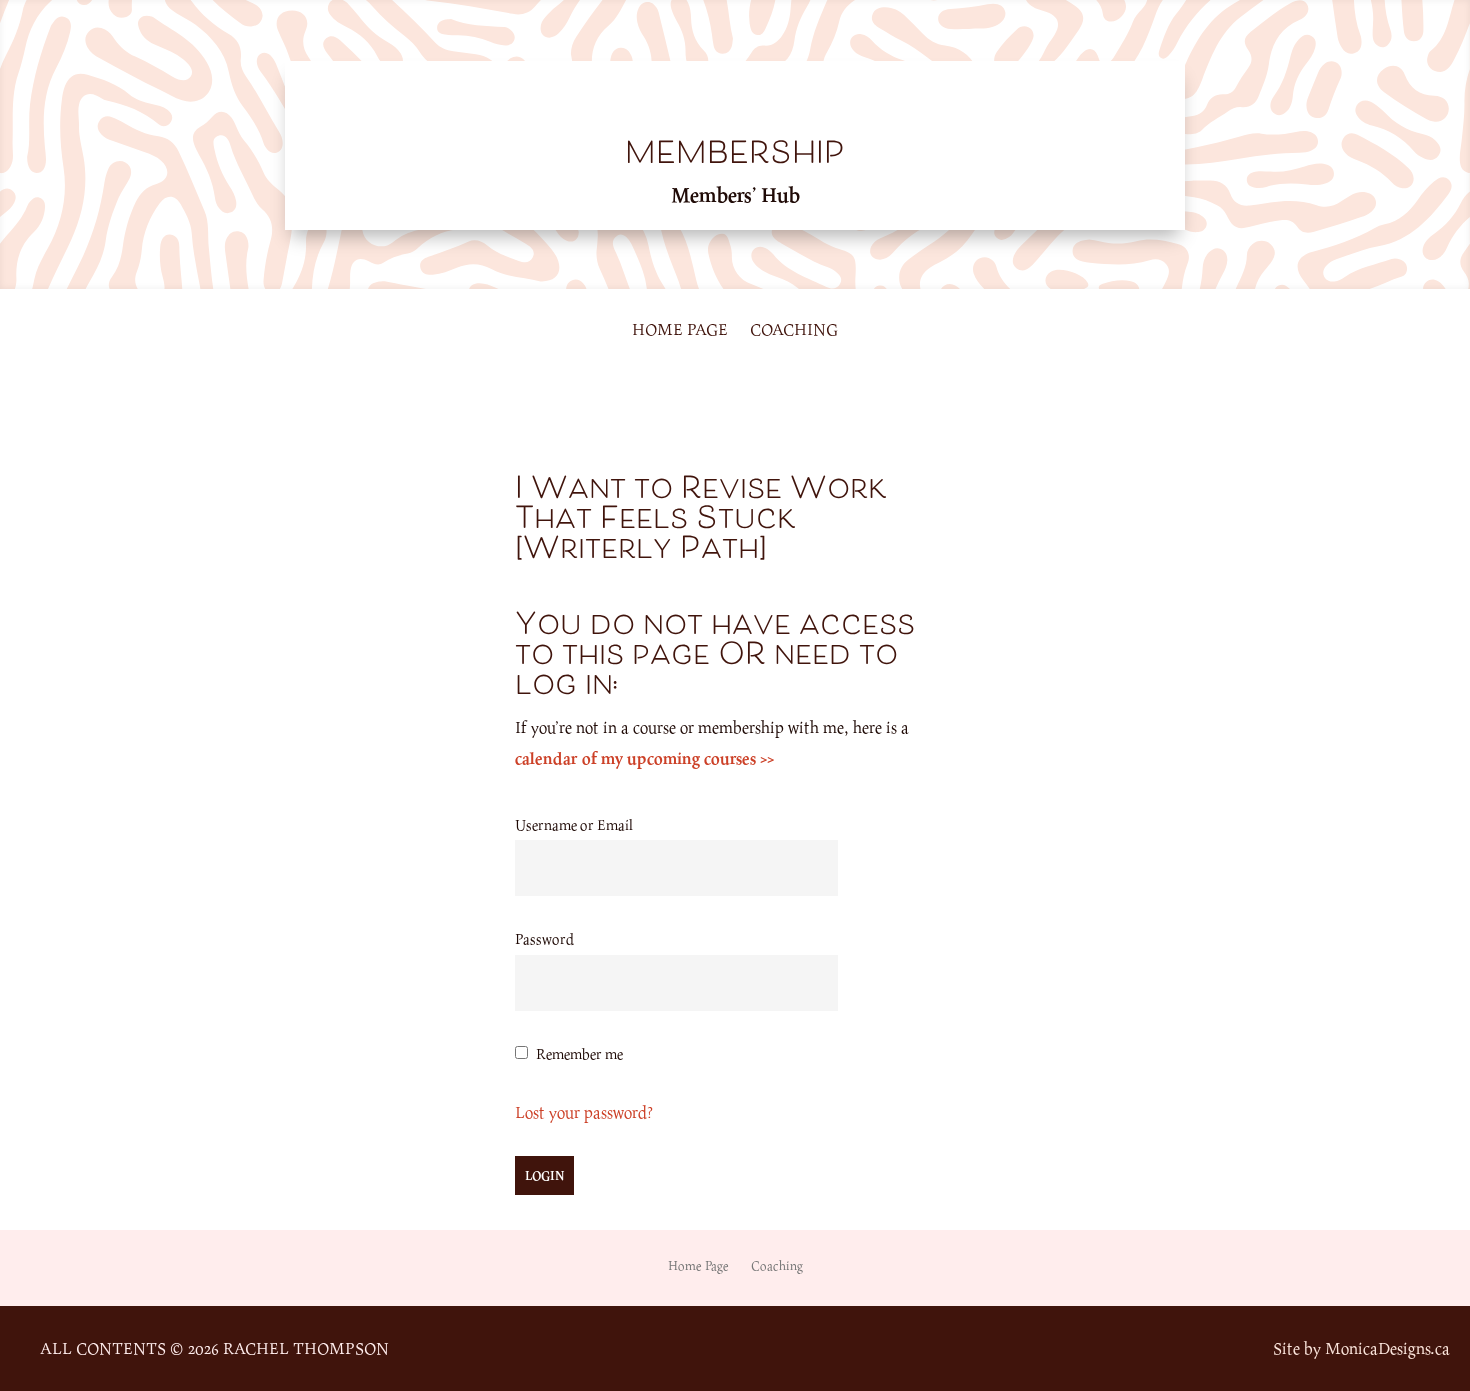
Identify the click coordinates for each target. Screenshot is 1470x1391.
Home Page (680, 331)
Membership (735, 155)
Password (544, 938)
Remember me (579, 1053)
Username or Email (574, 824)
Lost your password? (584, 1112)
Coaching (794, 331)
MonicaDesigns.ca (1387, 1348)
